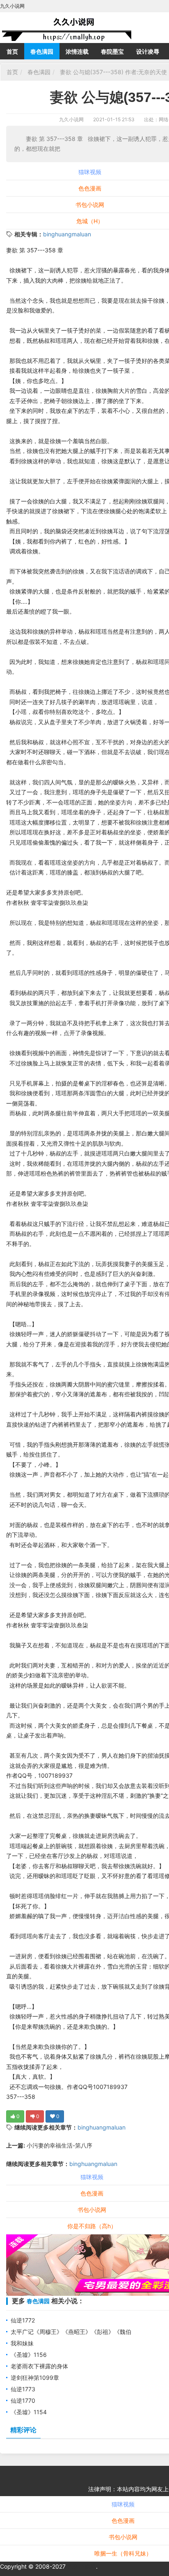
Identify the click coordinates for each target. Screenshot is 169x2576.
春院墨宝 (112, 51)
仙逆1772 (23, 2320)
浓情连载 (77, 51)
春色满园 (42, 51)
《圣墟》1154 (29, 2412)
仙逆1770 (23, 2400)
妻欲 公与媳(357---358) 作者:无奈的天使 (113, 72)
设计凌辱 (148, 51)
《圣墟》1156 (29, 2355)
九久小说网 (71, 119)
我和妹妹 (22, 2343)
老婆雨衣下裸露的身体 (39, 2366)
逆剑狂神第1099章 (35, 2378)
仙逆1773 (23, 2389)
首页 (12, 51)
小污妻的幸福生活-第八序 (59, 2145)
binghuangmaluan (67, 234)
